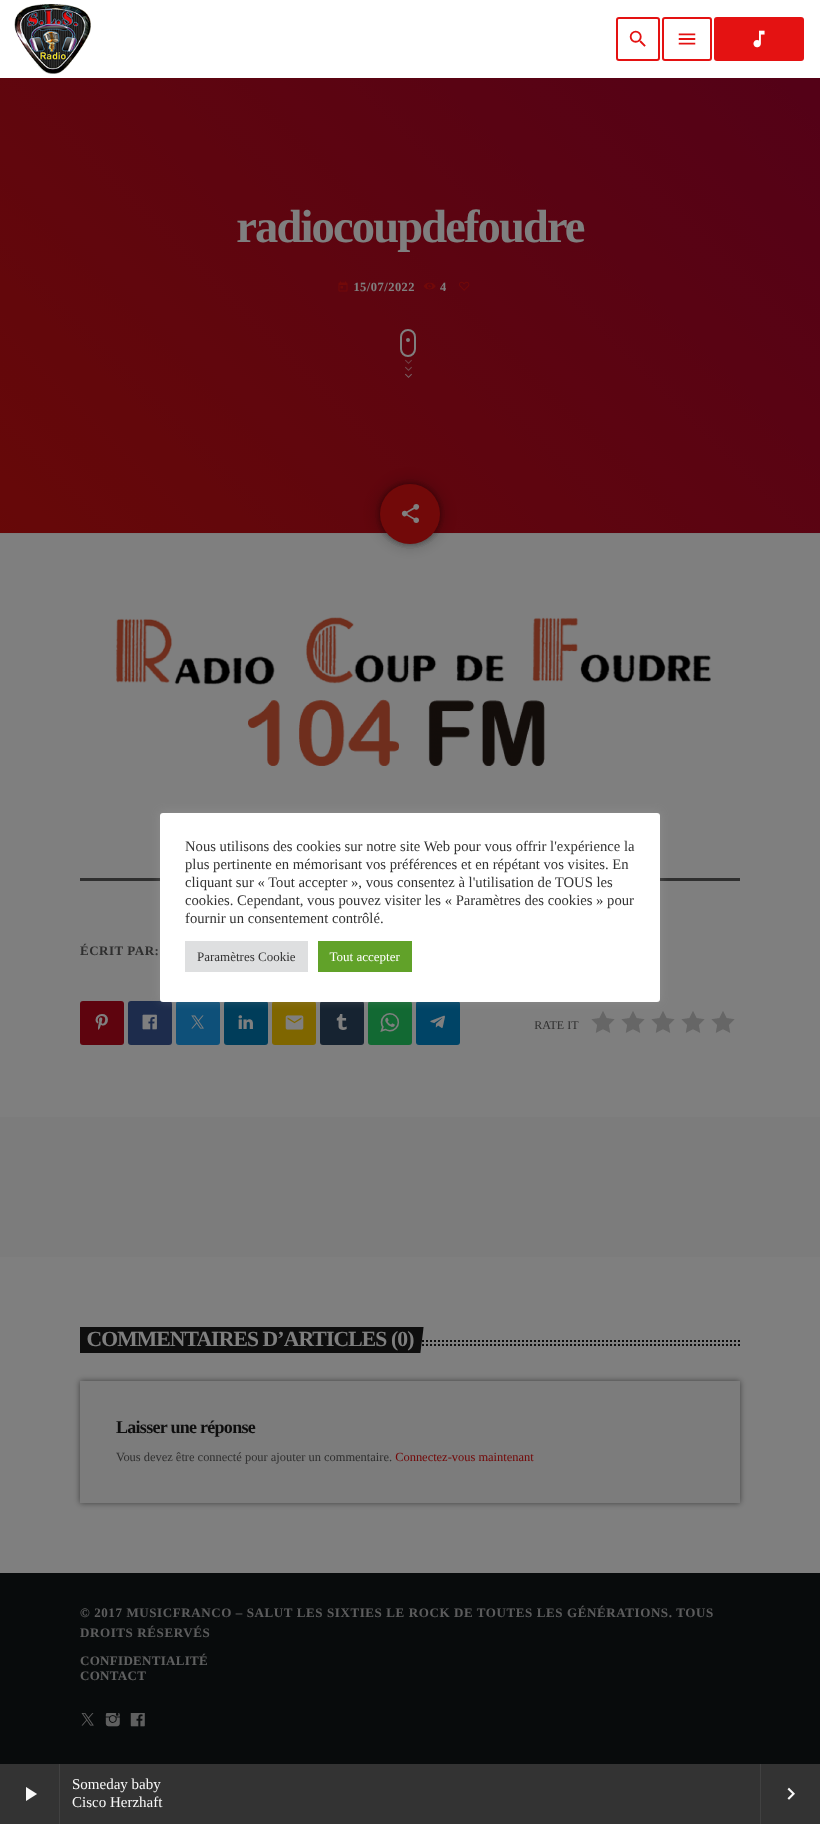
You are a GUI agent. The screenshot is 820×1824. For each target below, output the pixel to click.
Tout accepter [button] (365, 956)
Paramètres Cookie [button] (246, 956)
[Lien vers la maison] (52, 39)
